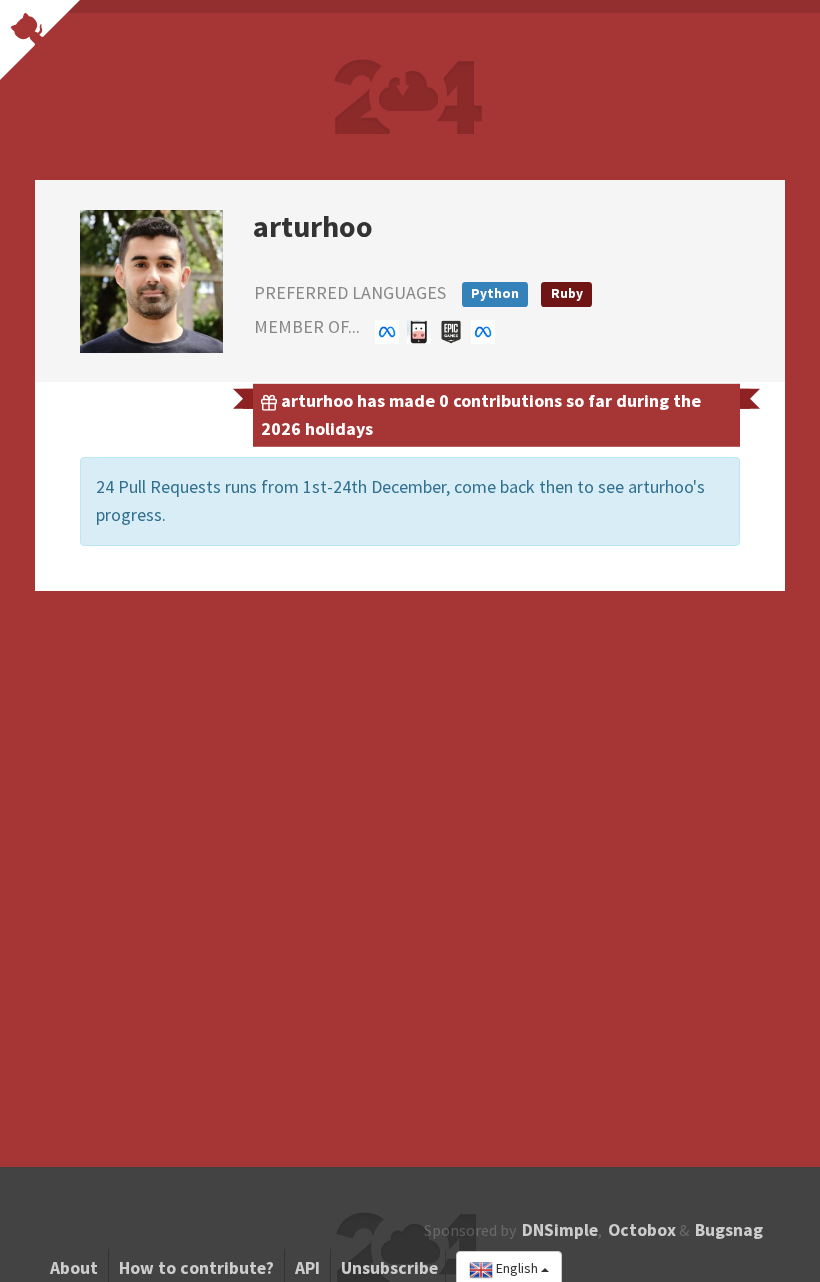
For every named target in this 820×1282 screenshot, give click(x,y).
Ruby (567, 293)
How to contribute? (196, 1268)
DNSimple (560, 1230)
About (74, 1268)
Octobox (642, 1230)
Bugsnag (729, 1230)
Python (495, 293)
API (307, 1268)
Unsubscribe (389, 1268)
